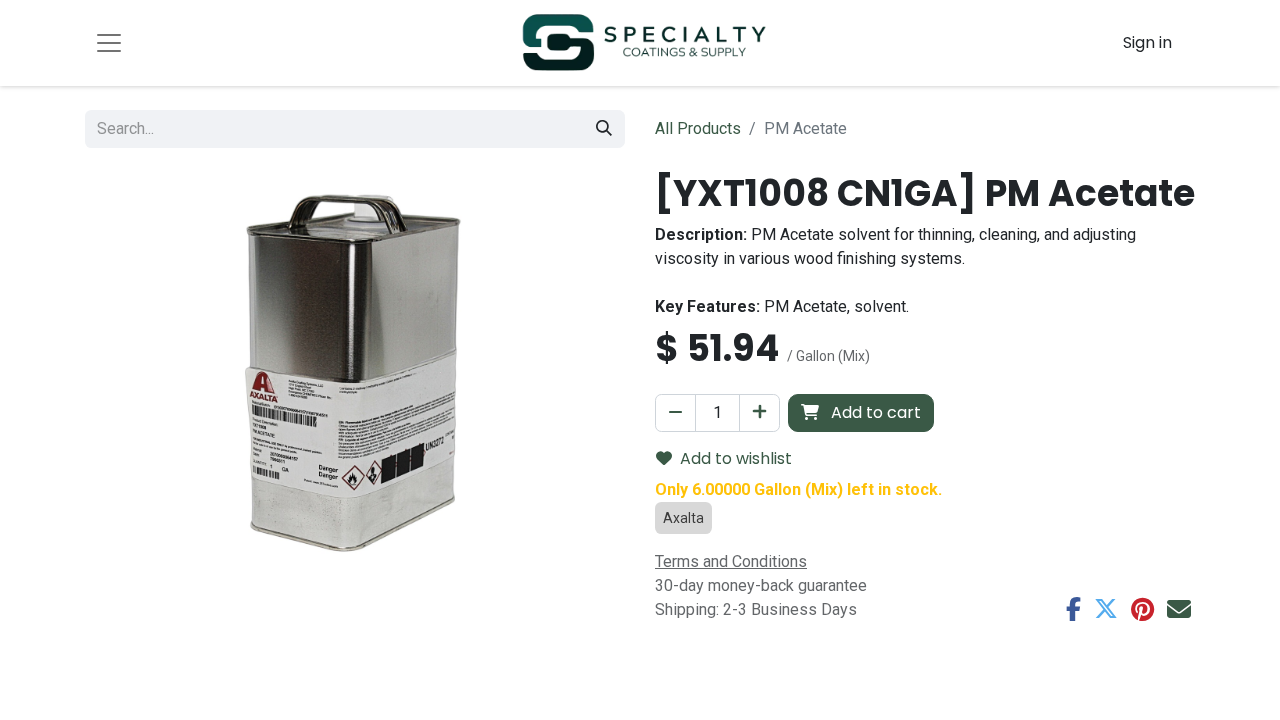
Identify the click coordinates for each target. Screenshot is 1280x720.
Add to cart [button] (874, 412)
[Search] (604, 129)
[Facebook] (1073, 609)
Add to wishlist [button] (736, 458)
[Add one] (759, 413)
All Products (698, 128)
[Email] (1179, 609)
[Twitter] (1106, 609)
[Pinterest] (1142, 609)
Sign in (1147, 42)
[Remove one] (675, 413)
